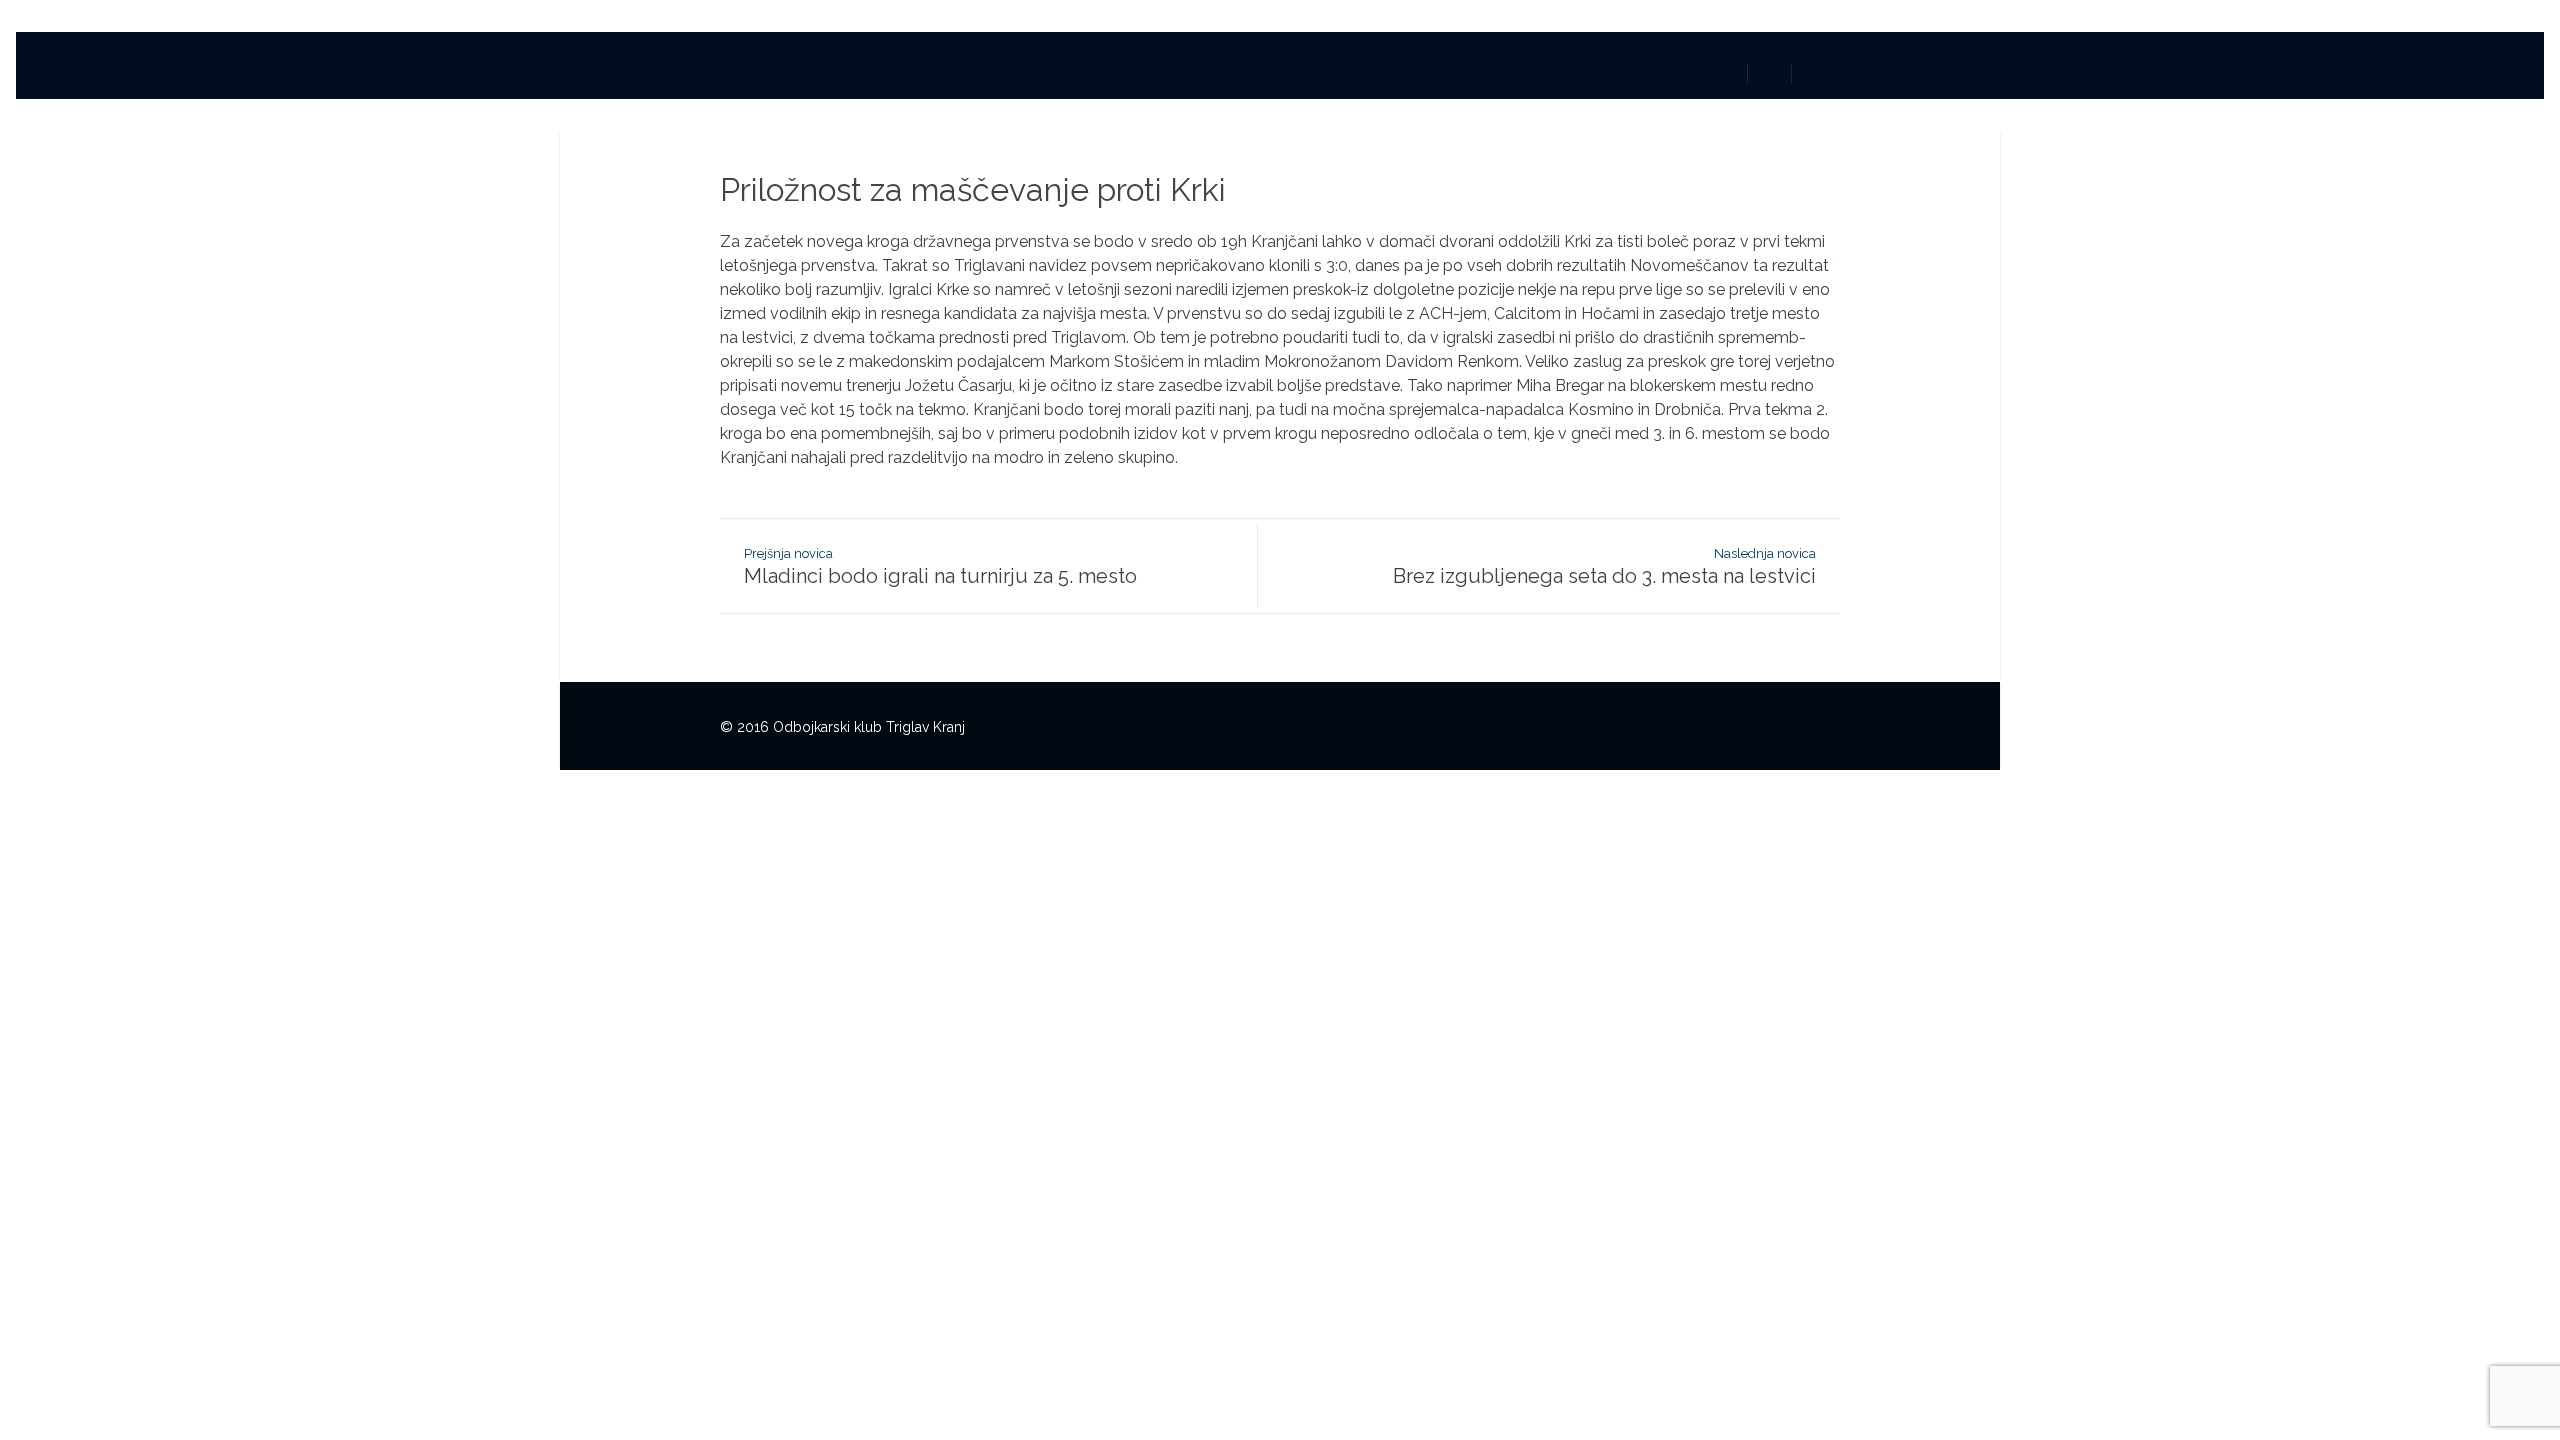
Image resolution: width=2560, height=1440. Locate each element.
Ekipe (1206, 71)
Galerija (1285, 71)
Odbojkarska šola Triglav (1063, 71)
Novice (914, 71)
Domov (828, 71)
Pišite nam (1382, 71)
